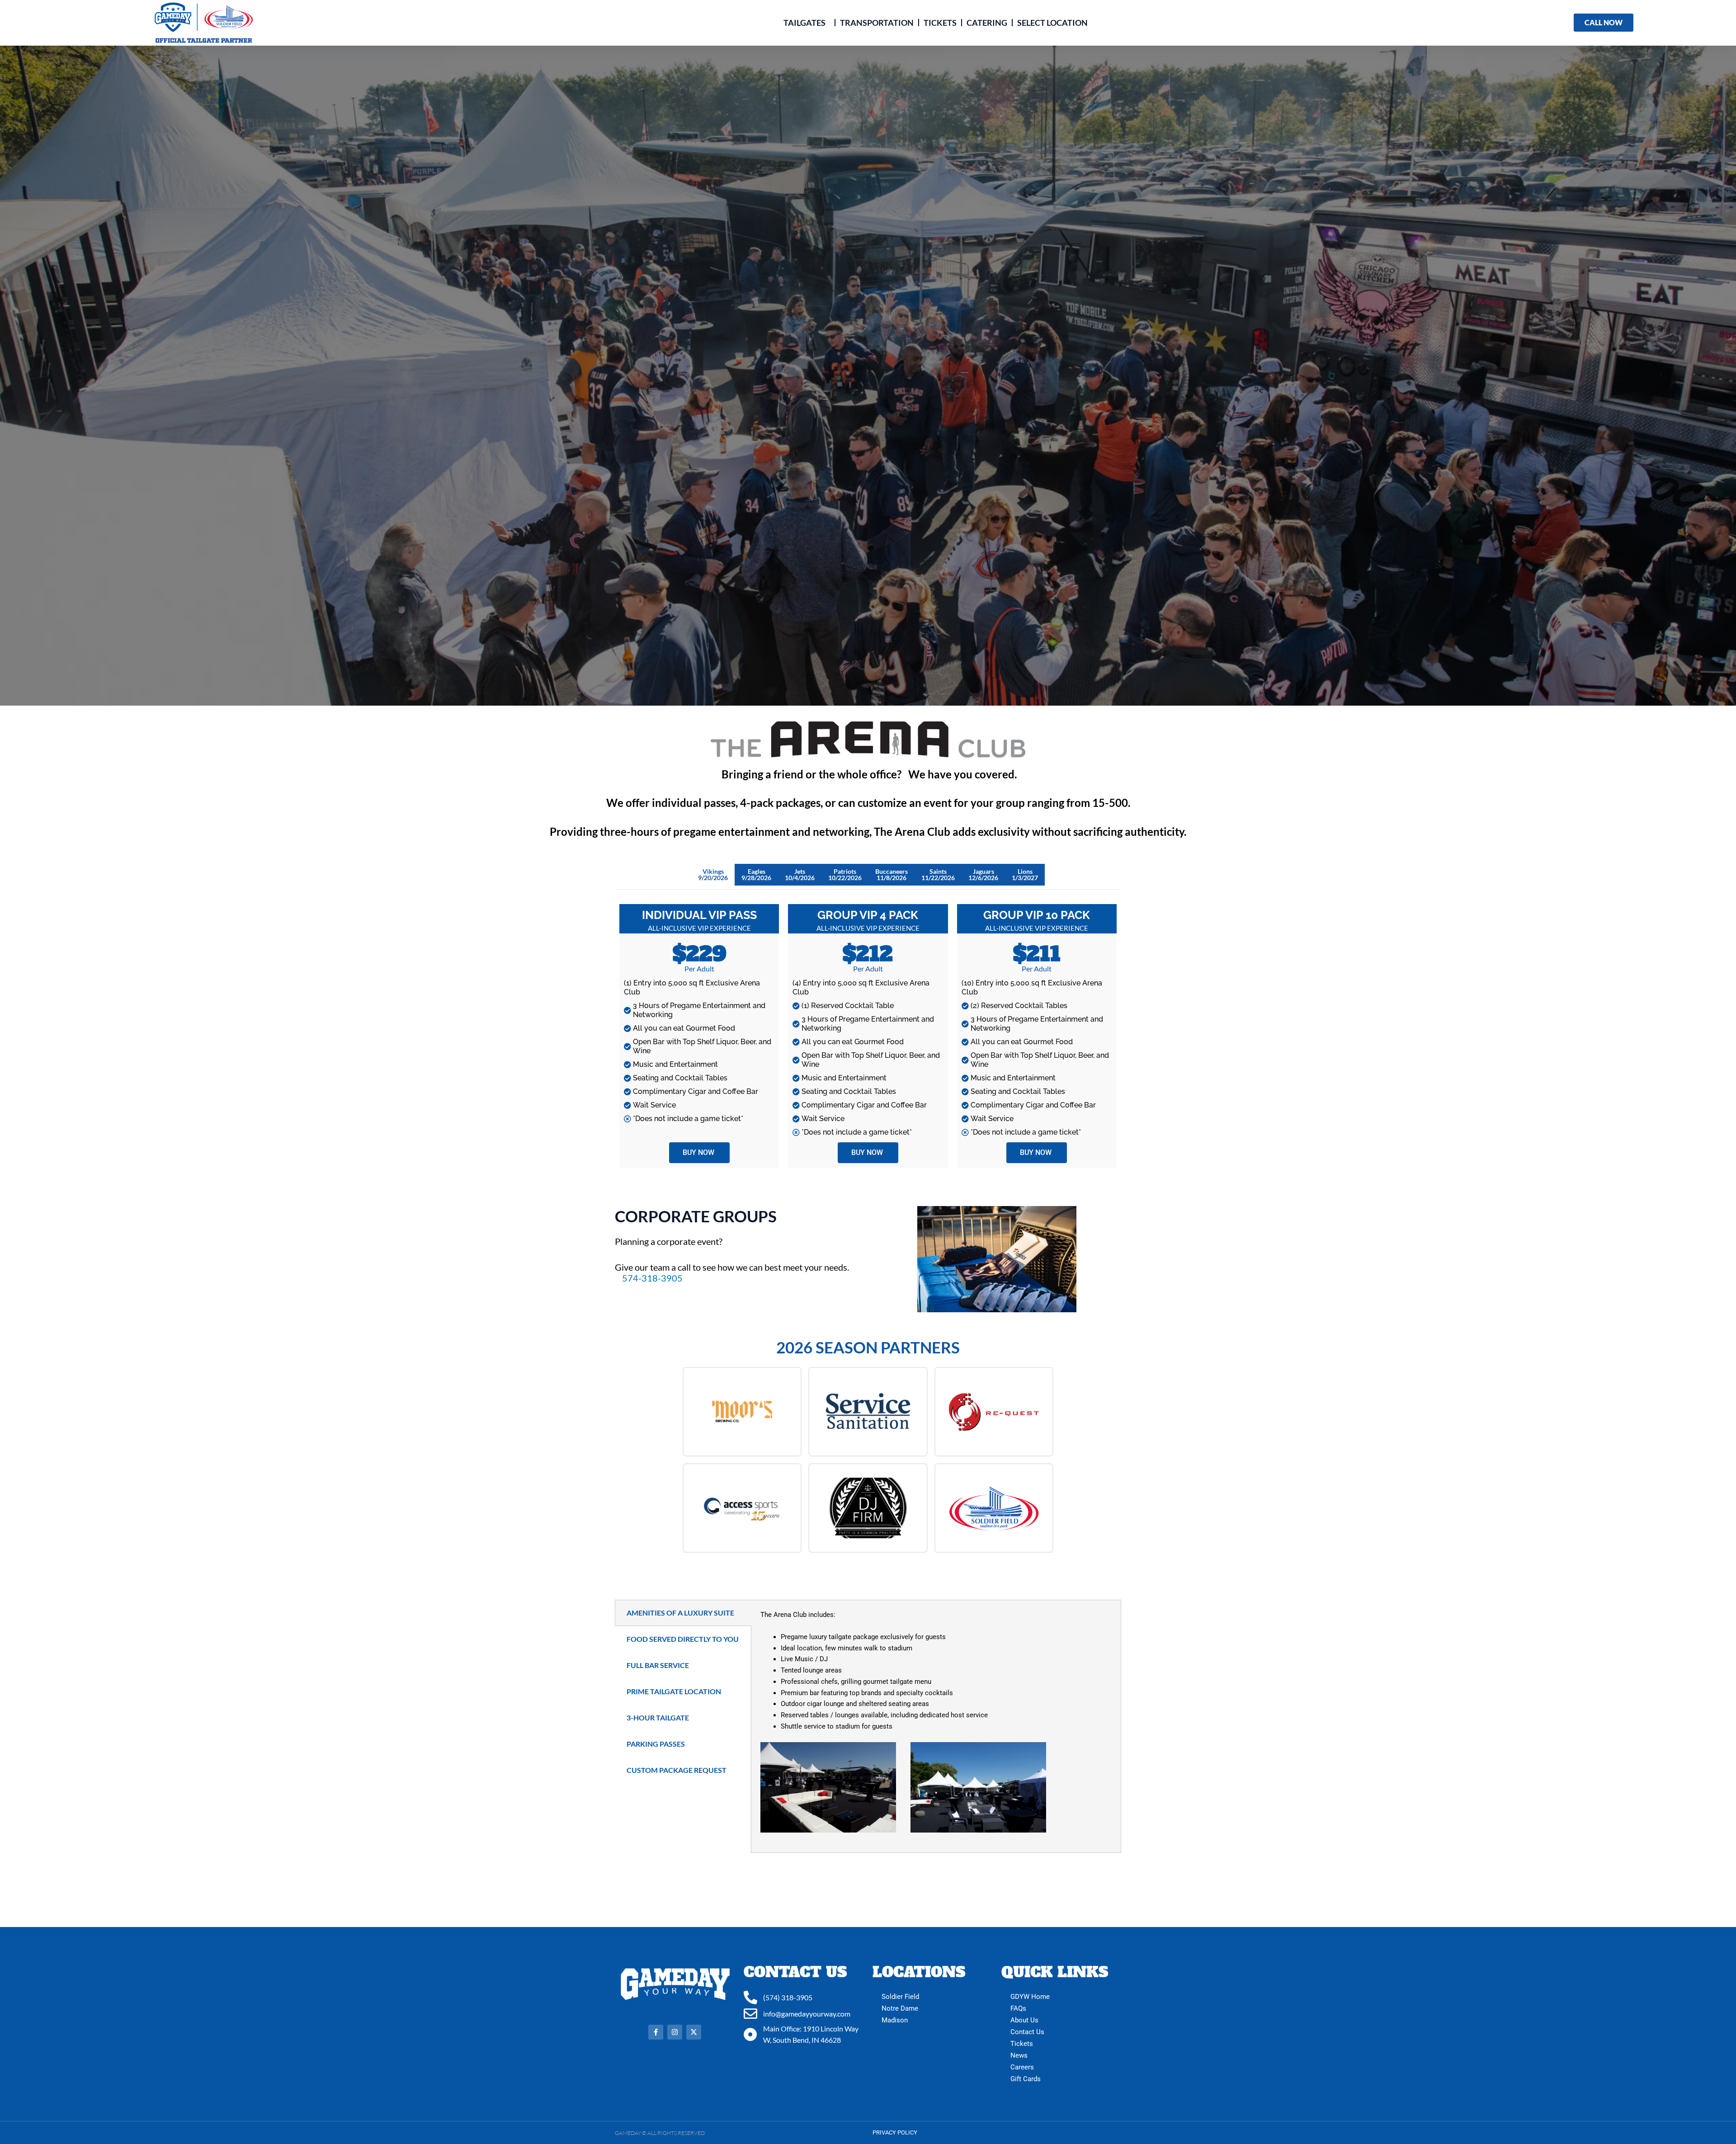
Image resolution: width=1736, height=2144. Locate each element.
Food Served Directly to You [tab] (683, 1639)
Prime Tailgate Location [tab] (674, 1691)
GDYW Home (1030, 1997)
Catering (987, 23)
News (1019, 2055)
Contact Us (1027, 2032)
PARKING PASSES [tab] (656, 1744)
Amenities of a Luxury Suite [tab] (680, 1613)
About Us (1024, 2020)
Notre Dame (900, 2008)
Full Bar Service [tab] (658, 1665)
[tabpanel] (936, 1726)
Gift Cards (1026, 2079)
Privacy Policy (895, 2132)
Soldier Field (900, 1997)
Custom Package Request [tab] (677, 1770)
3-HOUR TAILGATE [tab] (658, 1718)
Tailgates (804, 23)
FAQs (1018, 2008)
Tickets (940, 23)
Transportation (877, 23)
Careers (1022, 2067)
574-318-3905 (652, 1278)
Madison (895, 2020)
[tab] (713, 875)
